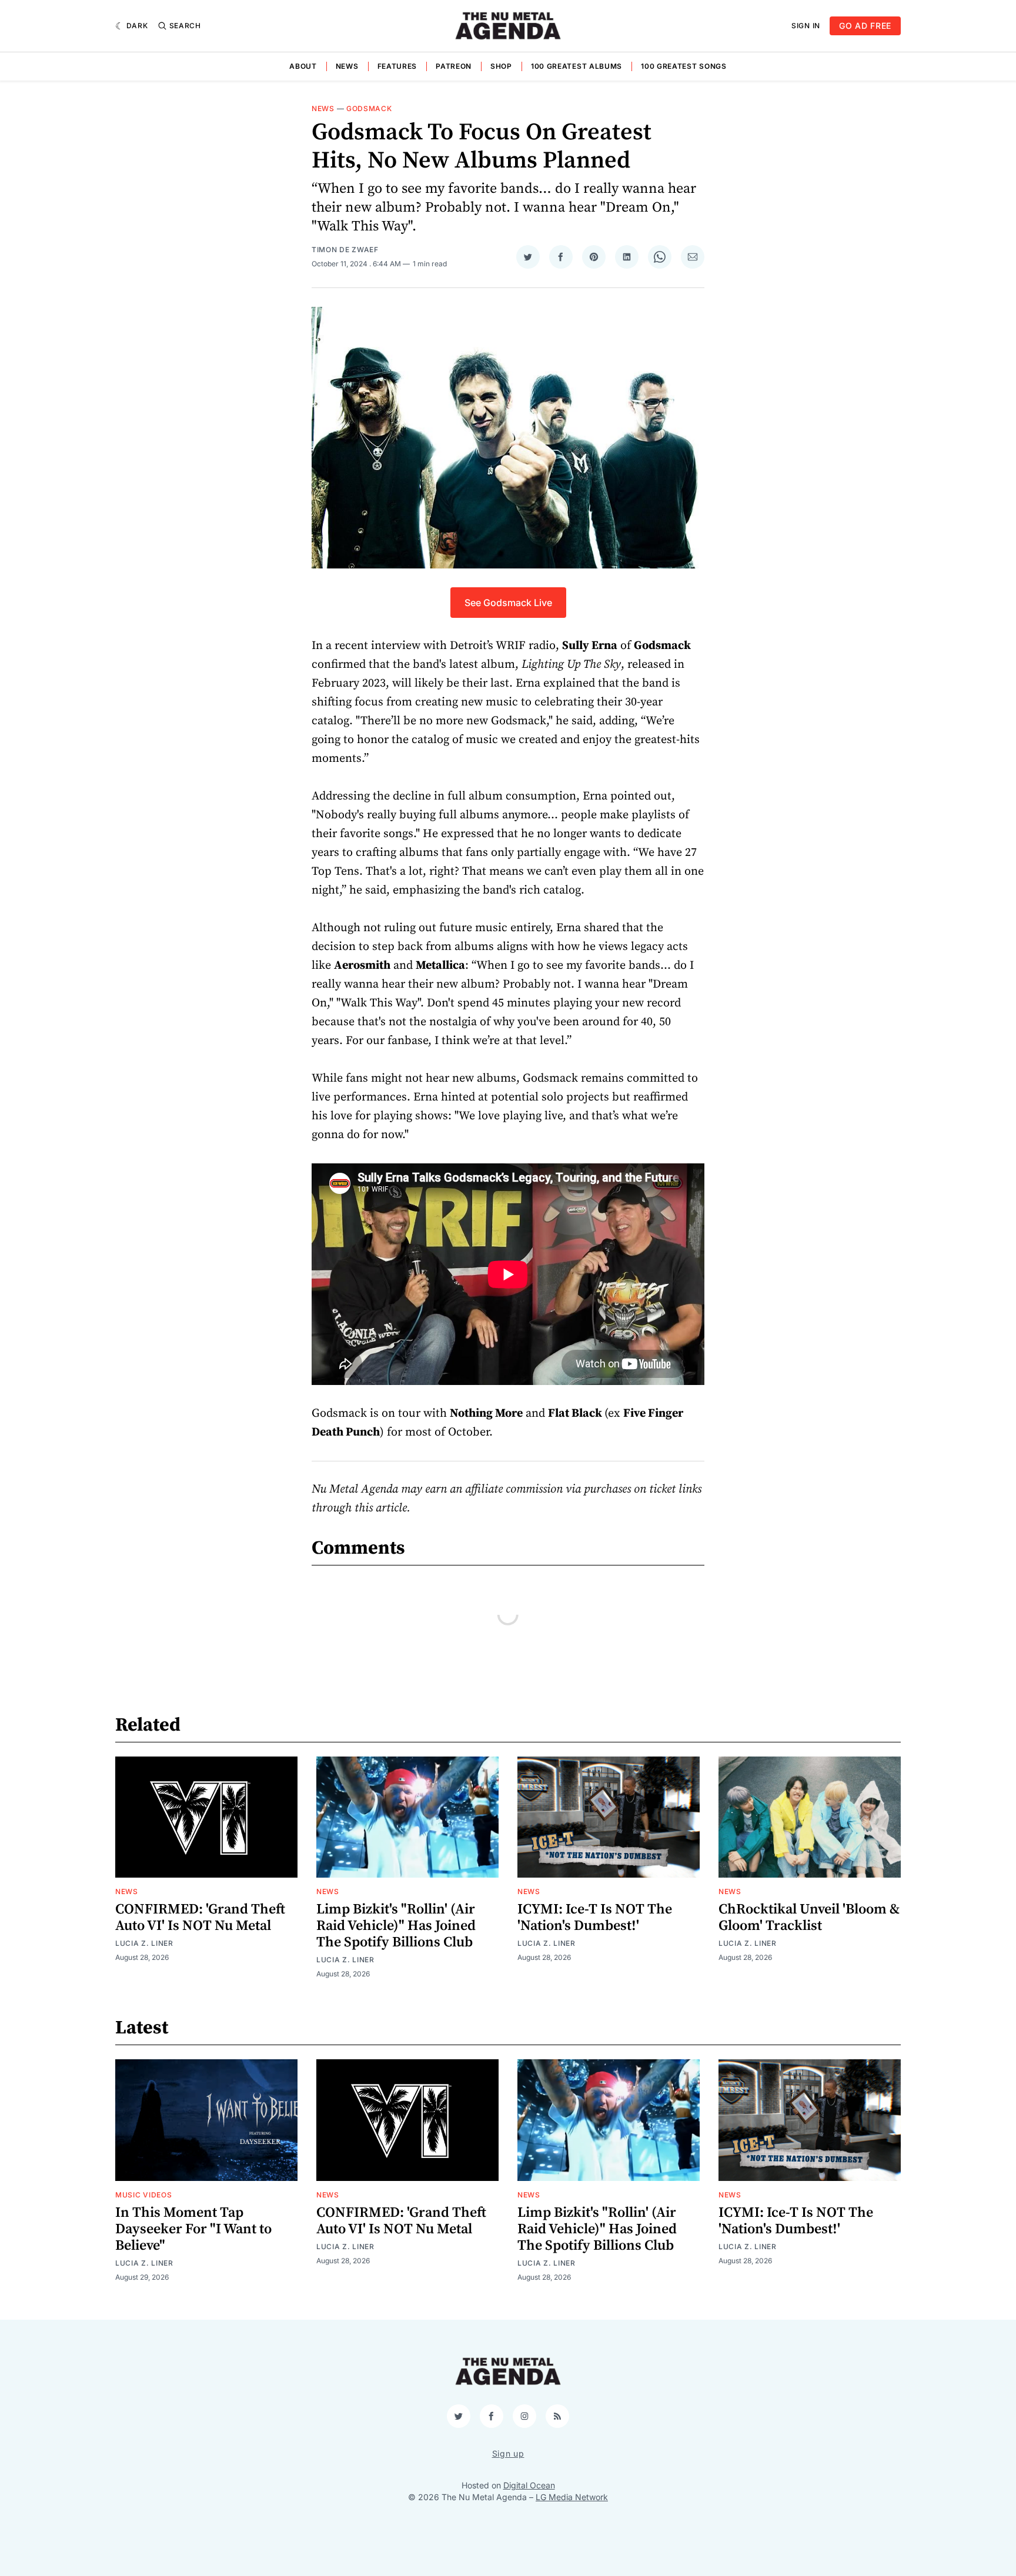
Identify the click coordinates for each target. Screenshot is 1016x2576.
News (347, 66)
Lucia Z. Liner (144, 1943)
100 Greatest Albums (576, 66)
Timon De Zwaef (345, 250)
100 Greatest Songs (684, 66)
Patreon (454, 66)
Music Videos (143, 2195)
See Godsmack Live (508, 603)
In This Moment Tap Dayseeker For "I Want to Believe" (193, 2229)
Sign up (508, 2453)
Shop (501, 66)
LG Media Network (572, 2497)
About (303, 66)
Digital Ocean (529, 2485)
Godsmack (369, 108)
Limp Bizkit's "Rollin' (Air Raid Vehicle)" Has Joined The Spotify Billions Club (396, 1926)
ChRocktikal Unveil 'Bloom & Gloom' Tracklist (809, 1918)
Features (397, 66)
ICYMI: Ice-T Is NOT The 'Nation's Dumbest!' (595, 1918)
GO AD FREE (865, 26)
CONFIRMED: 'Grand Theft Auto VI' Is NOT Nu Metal (200, 1918)
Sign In (806, 26)
